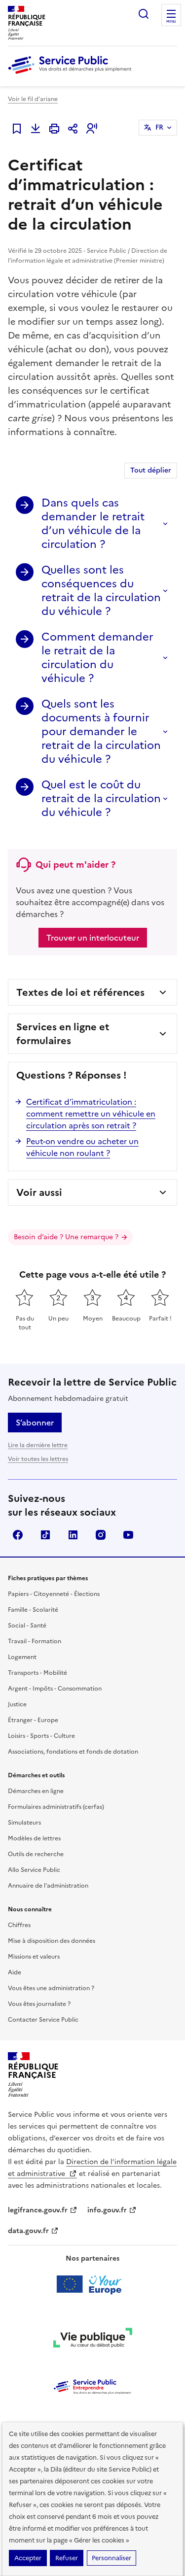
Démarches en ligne (36, 1791)
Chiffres (19, 1925)
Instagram (101, 1535)
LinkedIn (73, 1535)
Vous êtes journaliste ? (39, 2004)
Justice (17, 1704)
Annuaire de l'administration (48, 1886)
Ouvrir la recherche (144, 14)
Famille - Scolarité (33, 1610)
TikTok (45, 1535)
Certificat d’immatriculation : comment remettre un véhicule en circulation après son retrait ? (91, 1114)
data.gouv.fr (28, 2231)
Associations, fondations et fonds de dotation (73, 1752)
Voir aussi (39, 1192)
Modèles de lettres (34, 1838)
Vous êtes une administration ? (51, 1988)
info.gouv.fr (107, 2210)
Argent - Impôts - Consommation (55, 1689)
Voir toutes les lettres (38, 1459)
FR (159, 127)
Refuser (67, 2558)
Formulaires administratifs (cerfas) (56, 1807)
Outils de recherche (36, 1854)
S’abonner (35, 1423)
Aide (15, 1972)
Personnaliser (111, 2558)
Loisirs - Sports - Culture (41, 1736)
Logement (22, 1657)
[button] (92, 129)
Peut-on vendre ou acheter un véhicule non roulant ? (82, 1147)
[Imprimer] (54, 129)
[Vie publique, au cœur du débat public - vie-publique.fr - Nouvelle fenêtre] (93, 2339)
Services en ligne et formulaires (63, 1034)
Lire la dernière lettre (38, 1445)
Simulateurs (24, 1823)
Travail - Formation (35, 1641)
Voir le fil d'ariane (33, 99)
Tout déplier (151, 470)
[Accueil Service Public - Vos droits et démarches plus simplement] (72, 74)
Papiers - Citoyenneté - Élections (54, 1594)
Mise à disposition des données (52, 1941)
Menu (171, 22)
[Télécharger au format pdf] (36, 129)
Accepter (28, 2558)
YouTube (128, 1535)
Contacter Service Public (43, 2020)
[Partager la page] (73, 129)
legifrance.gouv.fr (38, 2210)
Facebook (18, 1535)
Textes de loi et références (80, 992)
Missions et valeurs (34, 1957)
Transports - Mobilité (37, 1673)
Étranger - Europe (33, 1720)
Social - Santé (27, 1626)
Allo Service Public (34, 1870)
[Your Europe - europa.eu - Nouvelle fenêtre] (92, 2284)
